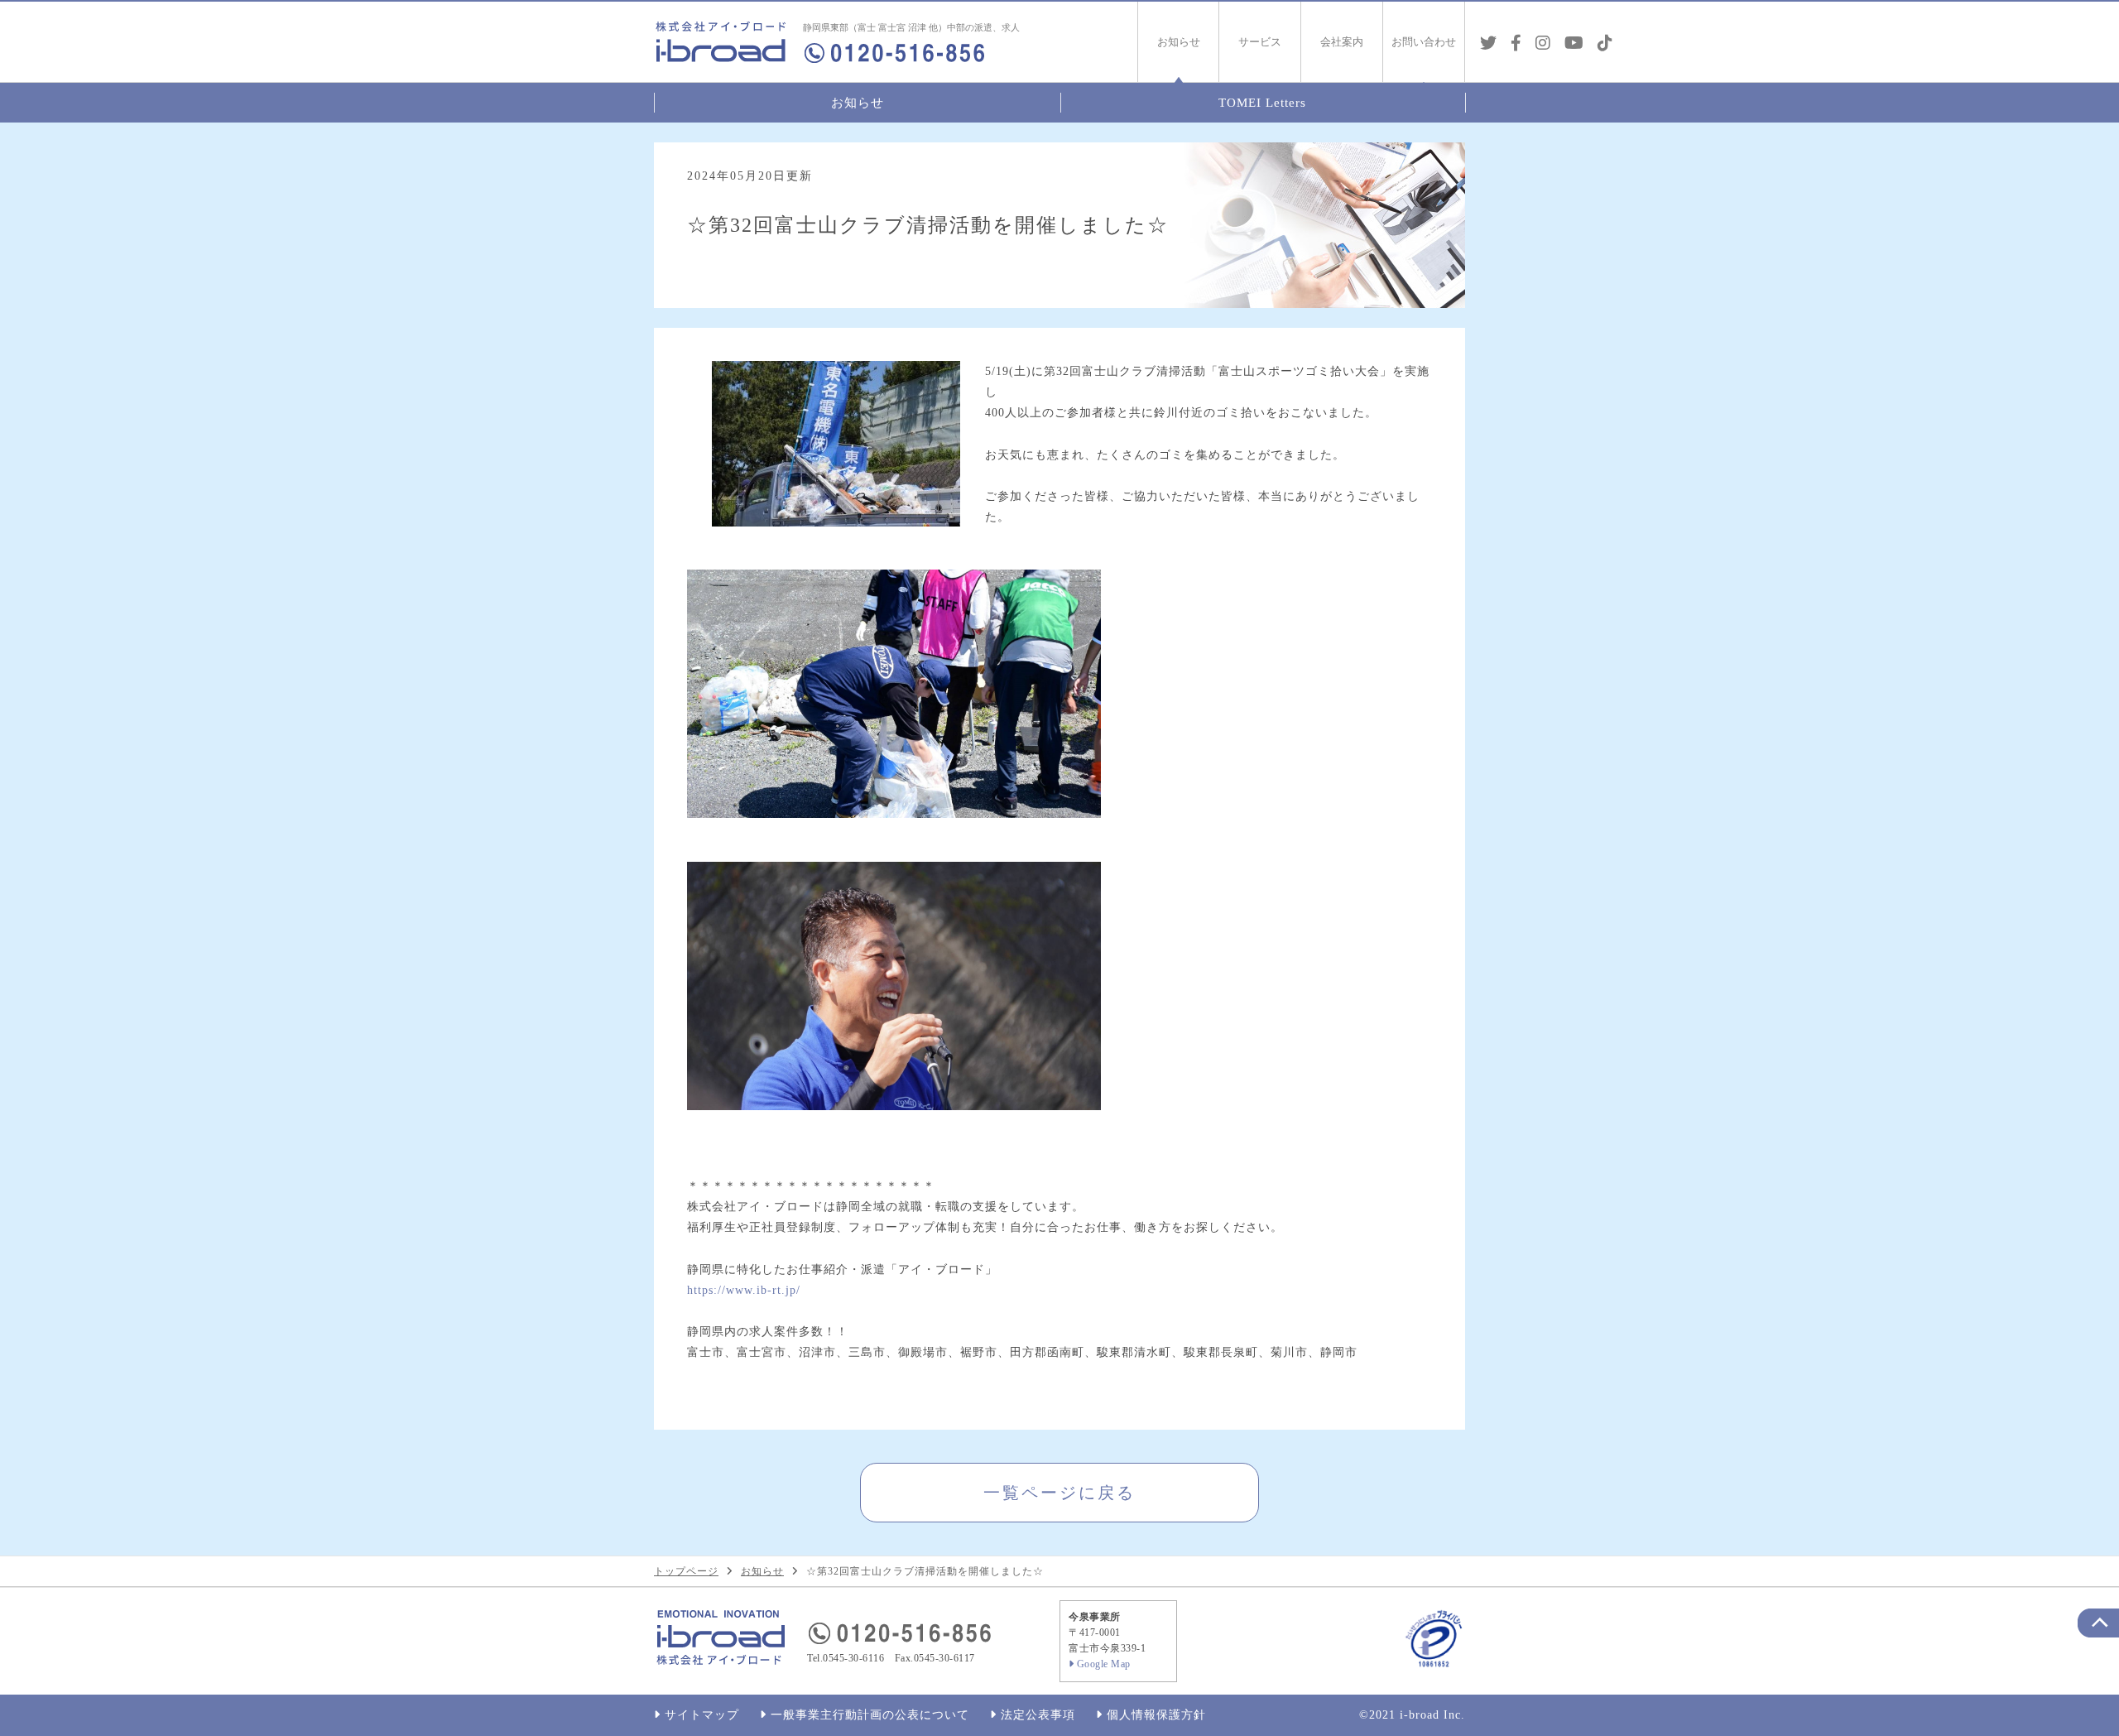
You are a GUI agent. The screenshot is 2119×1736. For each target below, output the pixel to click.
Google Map (1104, 1664)
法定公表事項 (1038, 1715)
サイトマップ (702, 1715)
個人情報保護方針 (1156, 1715)
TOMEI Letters (1262, 103)
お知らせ (858, 103)
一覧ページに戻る (1059, 1493)
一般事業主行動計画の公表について (870, 1715)
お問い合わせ (1424, 42)
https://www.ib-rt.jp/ (744, 1290)
